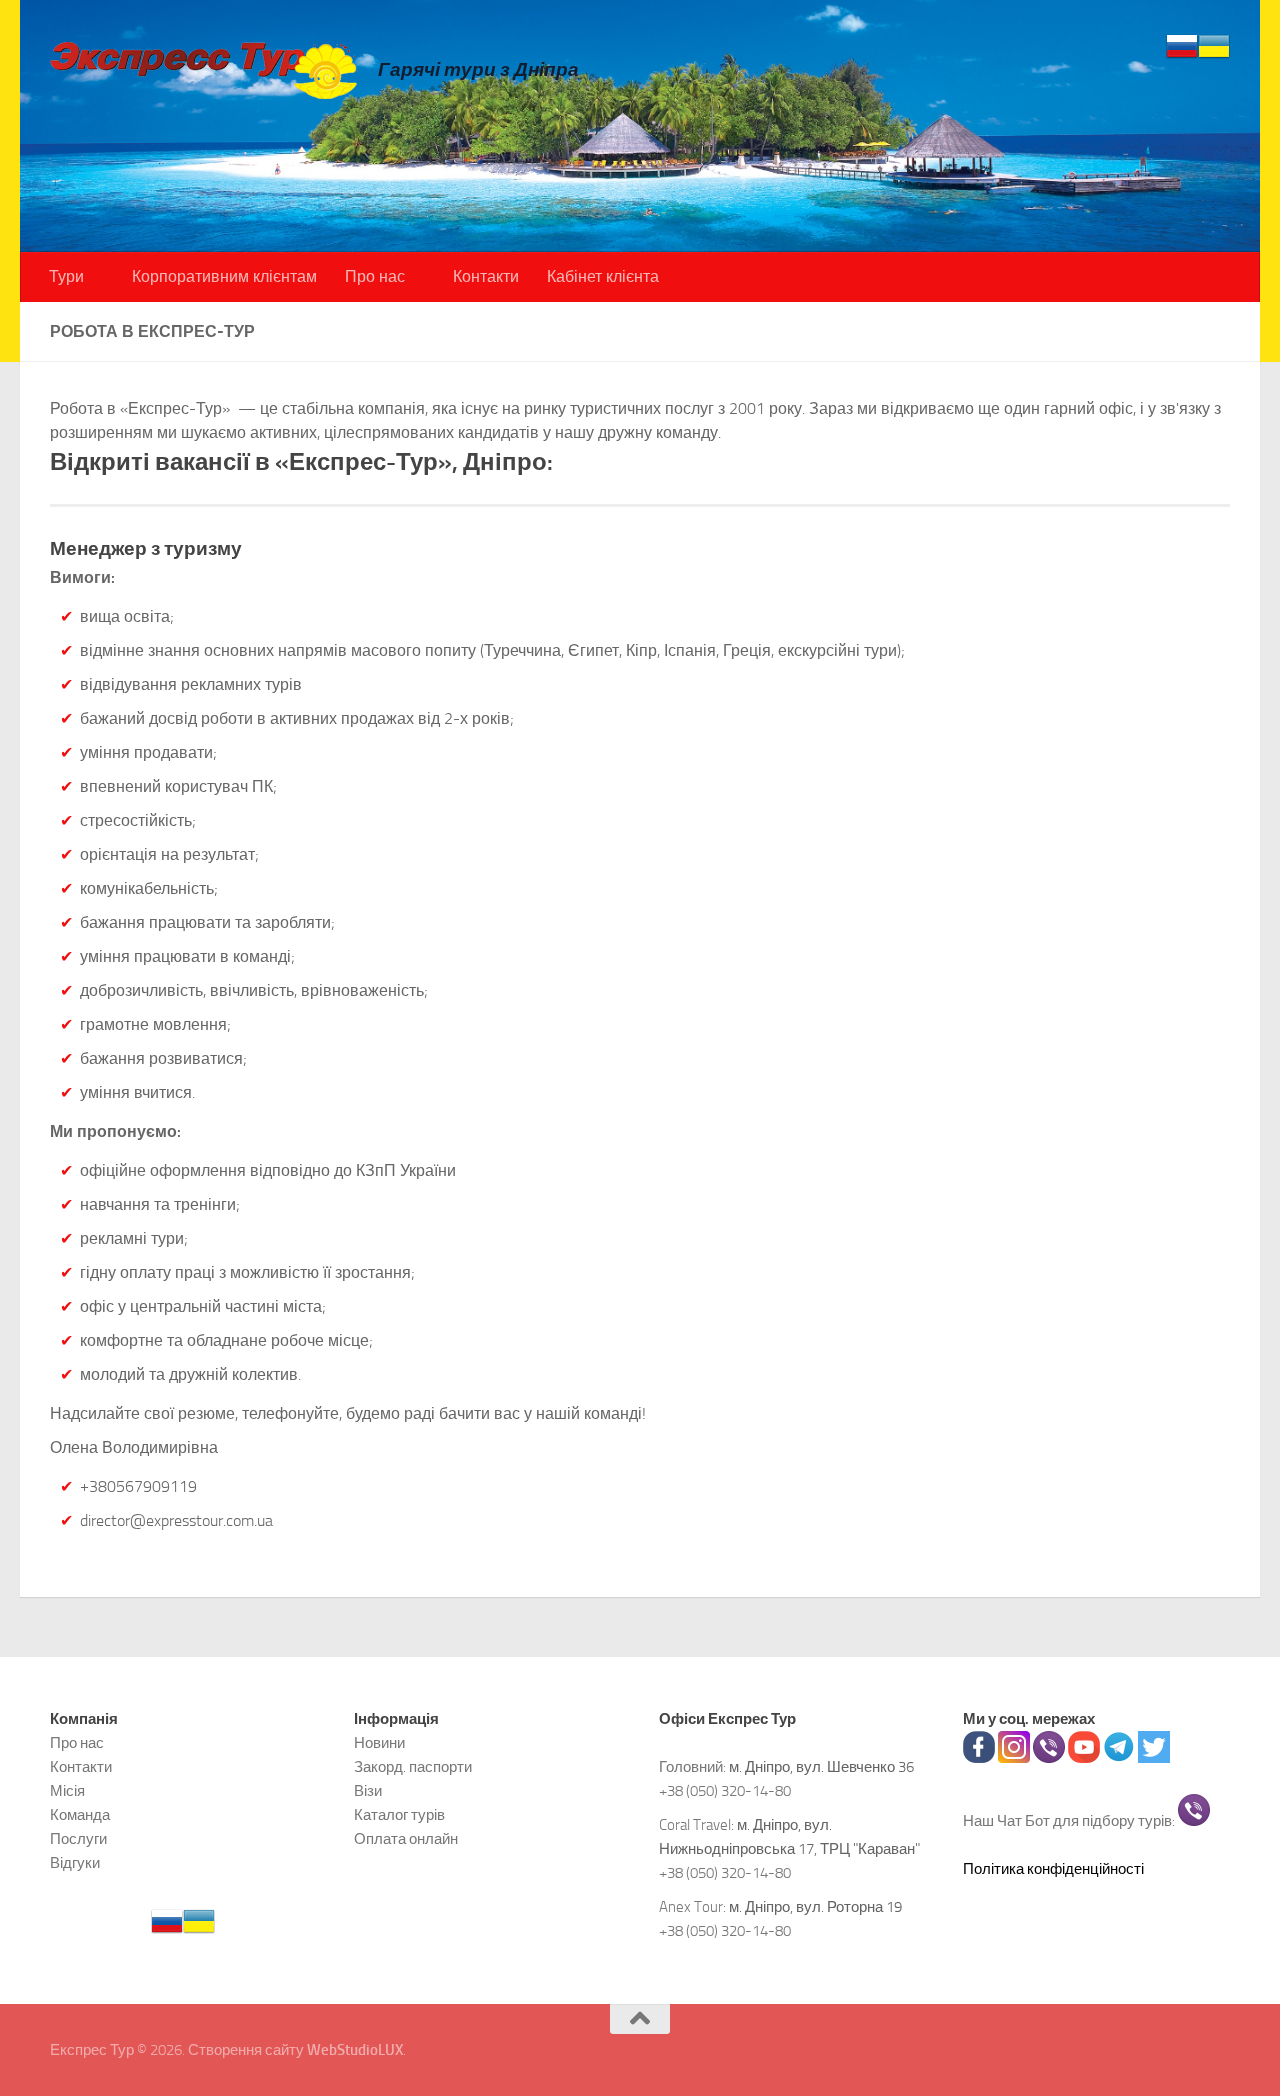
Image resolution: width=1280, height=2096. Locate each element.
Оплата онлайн (406, 1839)
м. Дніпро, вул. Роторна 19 (815, 1907)
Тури (66, 276)
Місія (67, 1791)
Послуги (78, 1839)
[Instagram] (1014, 1758)
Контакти (486, 276)
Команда (80, 1815)
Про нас (375, 276)
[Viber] (1049, 1758)
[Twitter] (1154, 1758)
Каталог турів (399, 1815)
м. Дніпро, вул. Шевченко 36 (821, 1767)
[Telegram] (1119, 1758)
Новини (379, 1743)
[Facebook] (979, 1758)
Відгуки (75, 1863)
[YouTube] (1084, 1758)
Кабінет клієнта (603, 276)
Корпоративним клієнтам (224, 276)
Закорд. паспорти (413, 1767)
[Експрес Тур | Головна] (204, 69)
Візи (368, 1791)
